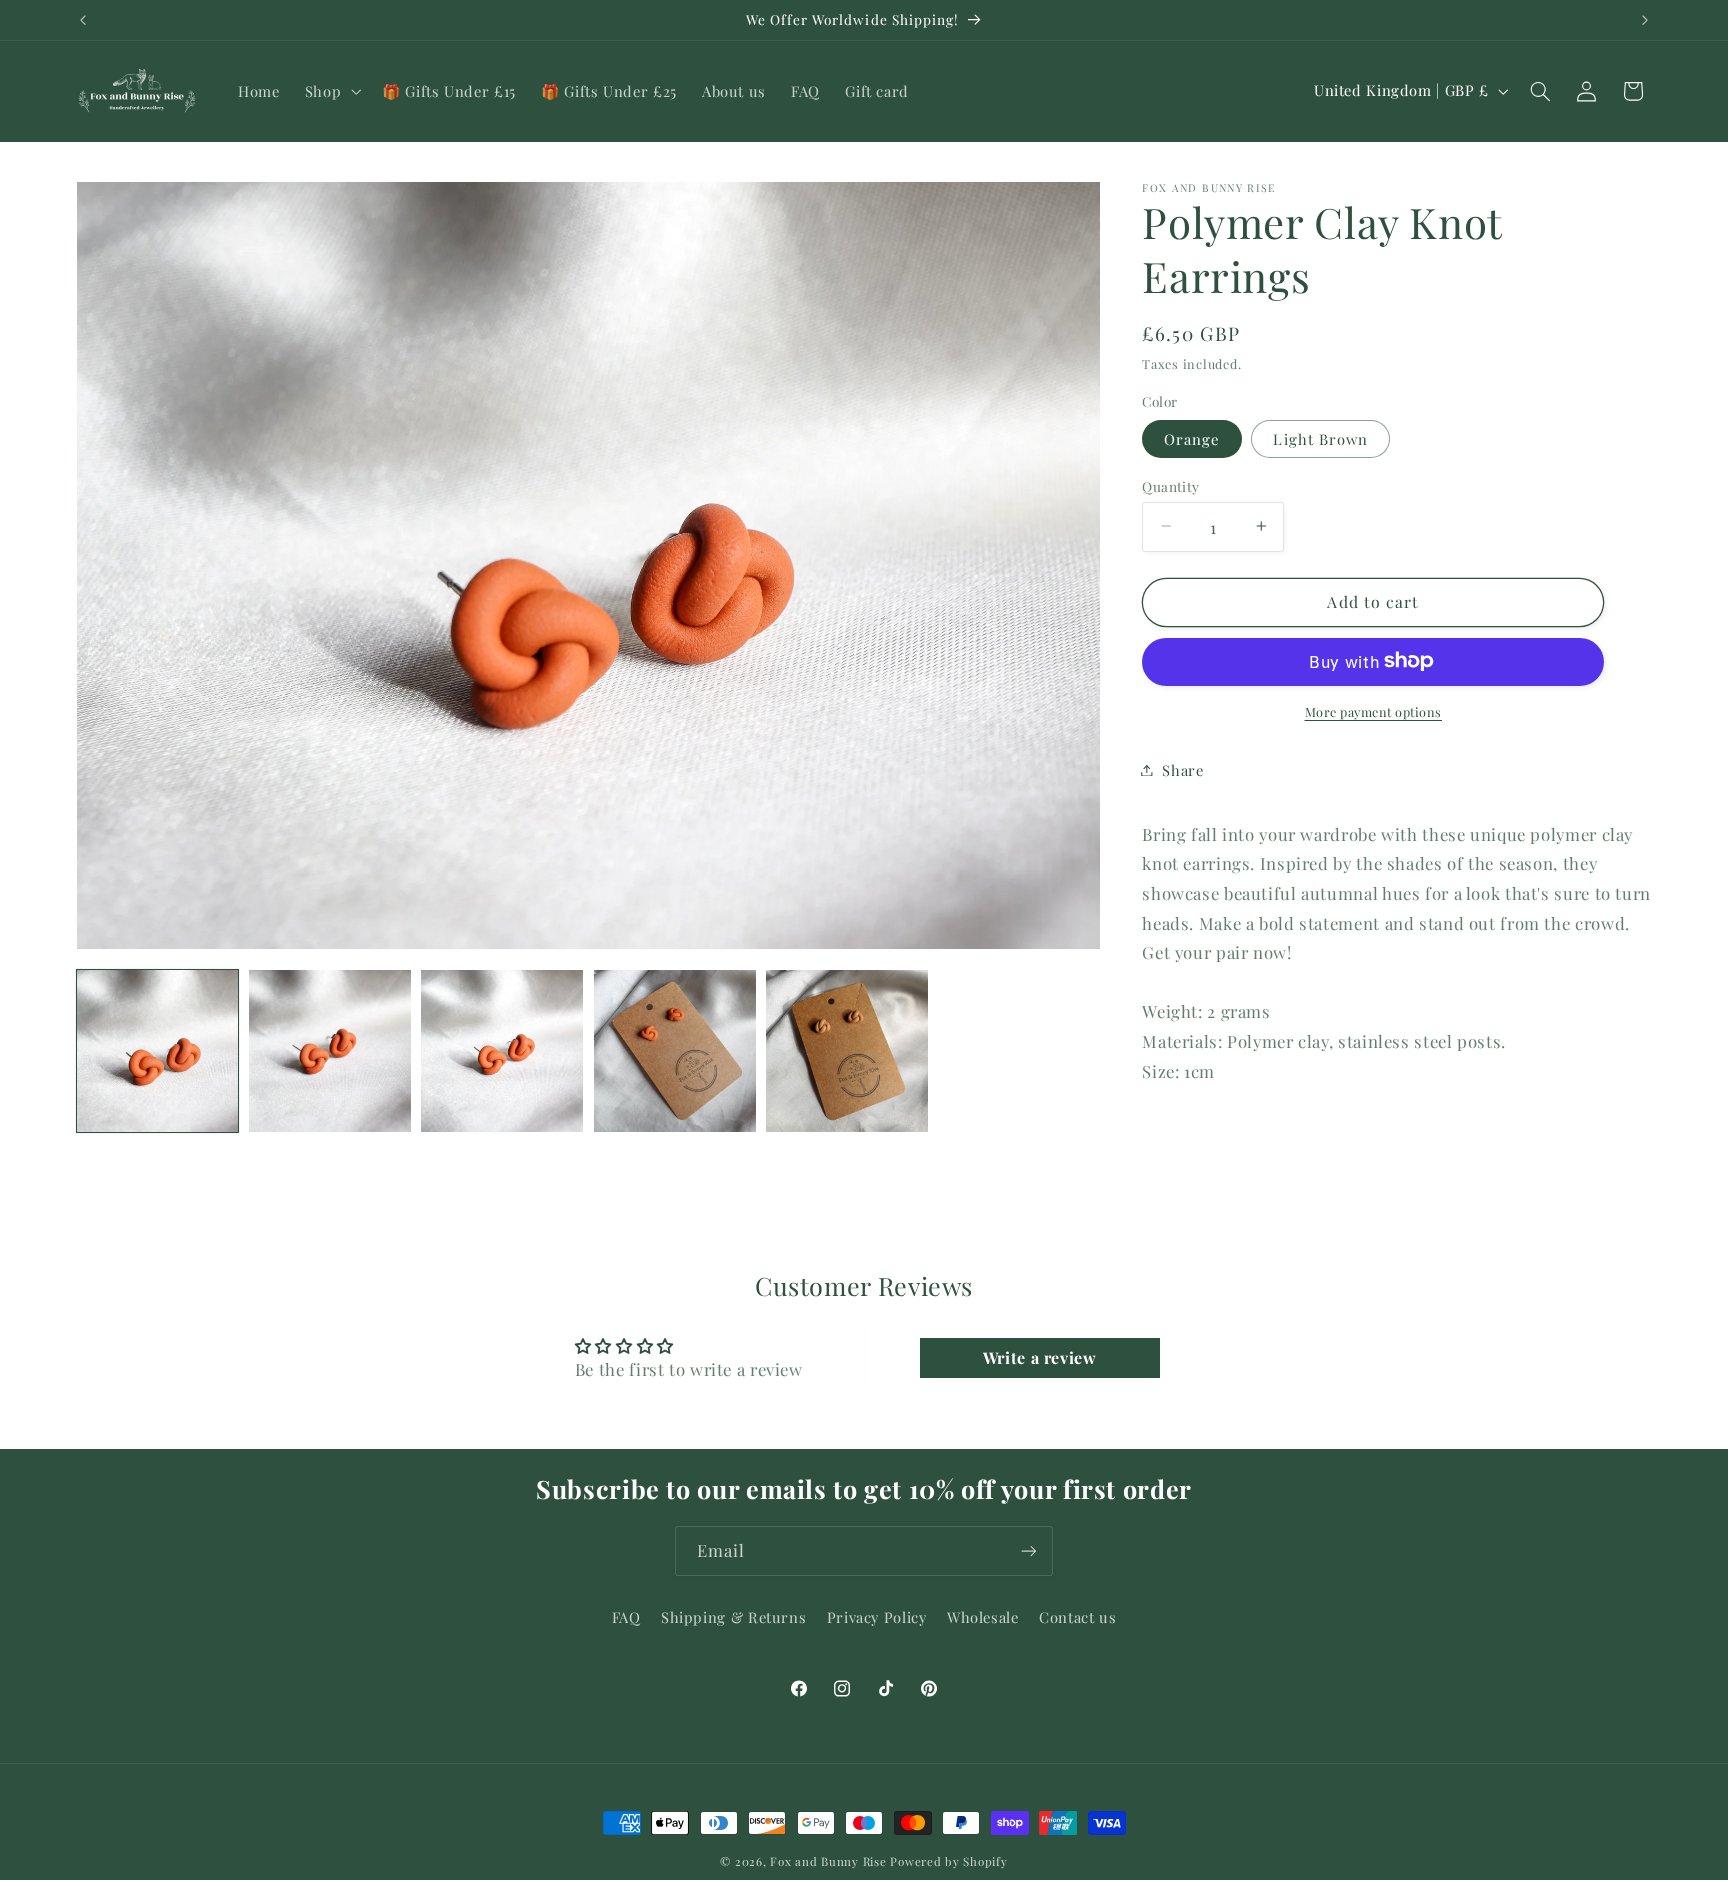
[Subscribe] (1029, 1550)
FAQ (626, 1617)
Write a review (1040, 1357)
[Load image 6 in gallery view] (847, 1051)
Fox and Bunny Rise (828, 1861)
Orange (1191, 438)
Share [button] (1182, 769)
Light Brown (1320, 438)
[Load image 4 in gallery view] (675, 1051)
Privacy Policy (877, 1617)
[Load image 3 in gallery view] (502, 1051)
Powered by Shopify (948, 1861)
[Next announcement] (1645, 20)
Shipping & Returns (733, 1617)
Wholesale (983, 1617)
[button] (330, 91)
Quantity (1170, 485)
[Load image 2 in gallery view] (330, 1051)
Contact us (1077, 1617)
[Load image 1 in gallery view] (158, 1051)
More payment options (1374, 710)
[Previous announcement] (83, 20)
